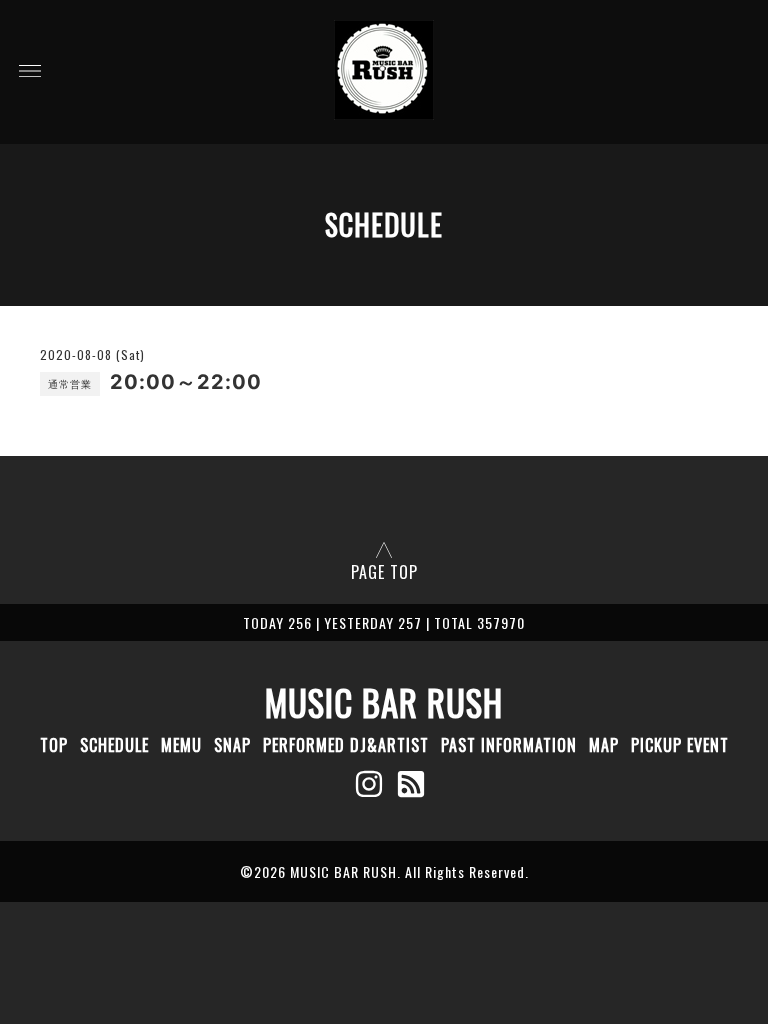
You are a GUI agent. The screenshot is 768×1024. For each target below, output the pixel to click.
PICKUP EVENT (680, 745)
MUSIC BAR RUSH (384, 702)
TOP (54, 745)
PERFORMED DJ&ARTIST (346, 745)
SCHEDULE (114, 745)
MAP (604, 745)
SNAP (232, 745)
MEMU (181, 745)
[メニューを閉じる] (384, 512)
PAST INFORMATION (509, 745)
